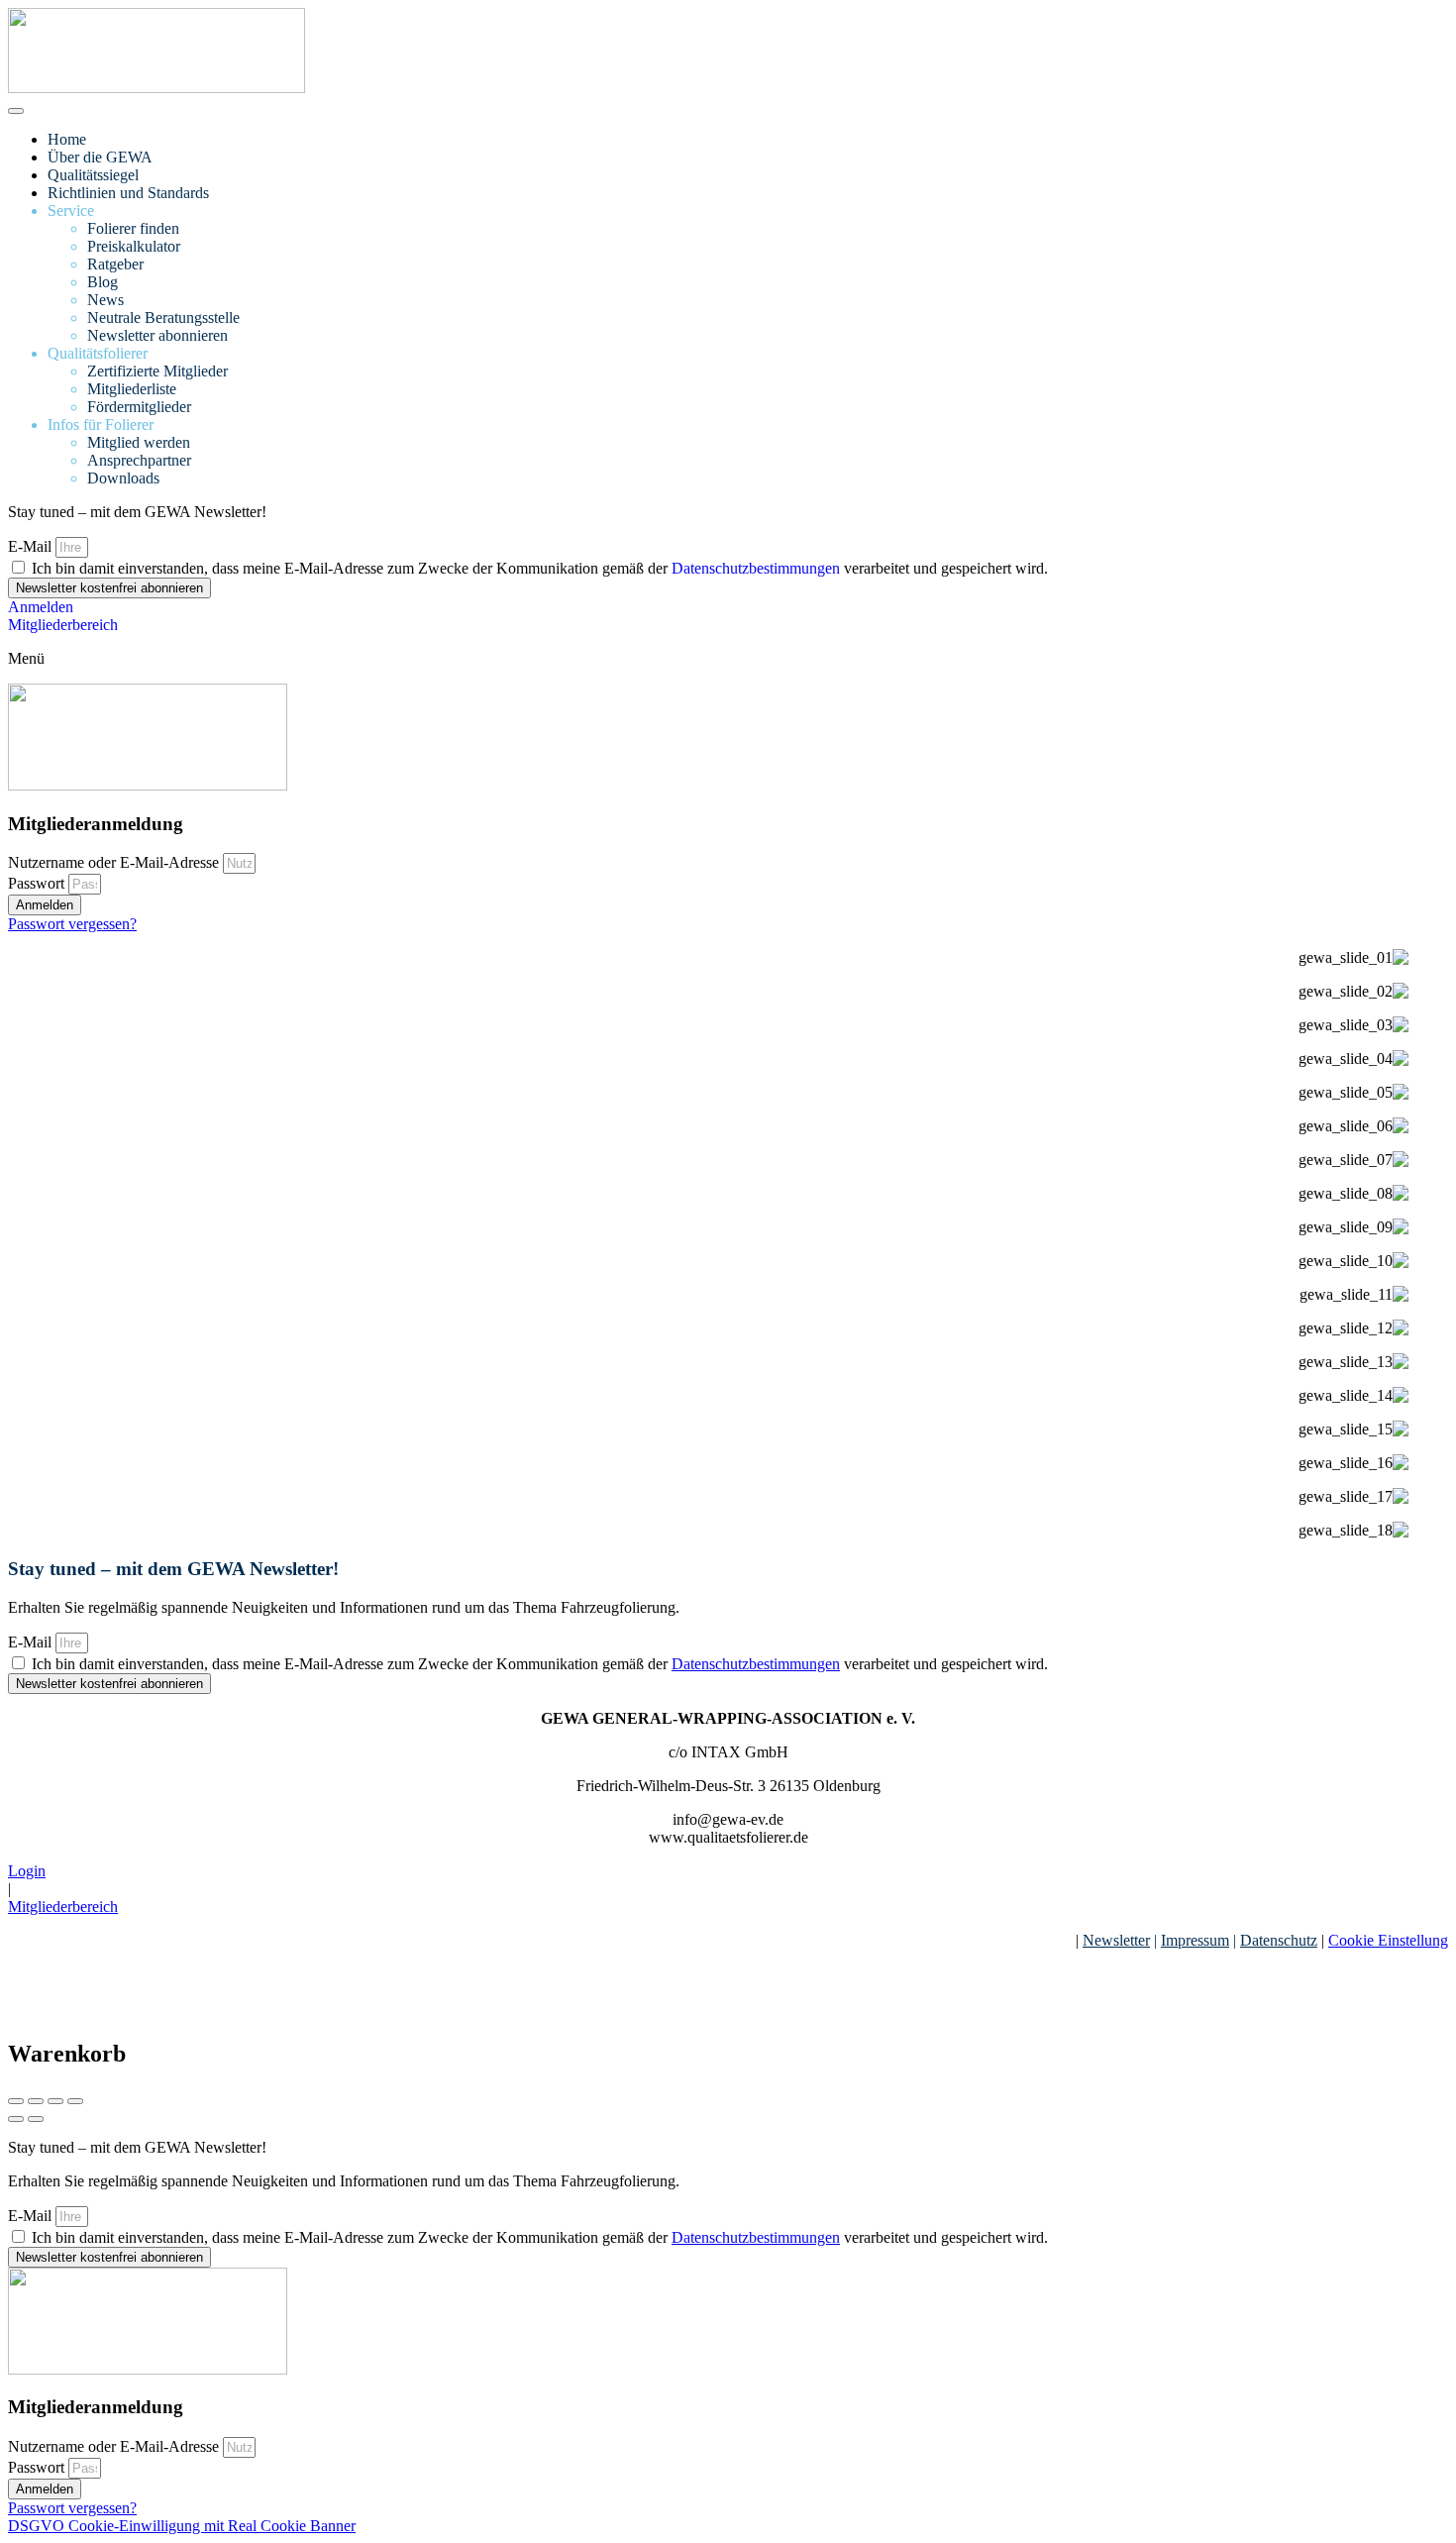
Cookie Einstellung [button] (1388, 1940)
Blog (103, 282)
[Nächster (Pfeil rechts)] (36, 2119)
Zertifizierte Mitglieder (157, 371)
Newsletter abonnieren (157, 335)
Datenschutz (1279, 1940)
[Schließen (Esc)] (16, 2101)
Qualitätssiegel (93, 175)
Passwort (36, 883)
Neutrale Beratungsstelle (163, 318)
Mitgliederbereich (63, 1907)
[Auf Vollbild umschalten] (55, 2101)
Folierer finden (133, 228)
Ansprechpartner (139, 460)
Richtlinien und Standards (128, 193)
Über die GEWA (100, 157)
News (105, 300)
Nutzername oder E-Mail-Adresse (113, 862)
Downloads (123, 478)
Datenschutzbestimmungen (756, 568)
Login (27, 1871)
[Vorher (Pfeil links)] (16, 2119)
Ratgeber (115, 264)
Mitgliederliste (132, 389)
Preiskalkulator (134, 246)
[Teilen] (36, 2101)
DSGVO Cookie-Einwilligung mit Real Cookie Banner (182, 2526)
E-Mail (32, 546)
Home (67, 139)
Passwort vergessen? (72, 924)
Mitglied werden (139, 442)
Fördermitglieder (139, 407)
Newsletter (1116, 1940)
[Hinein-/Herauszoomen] (75, 2101)
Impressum (1195, 1940)
